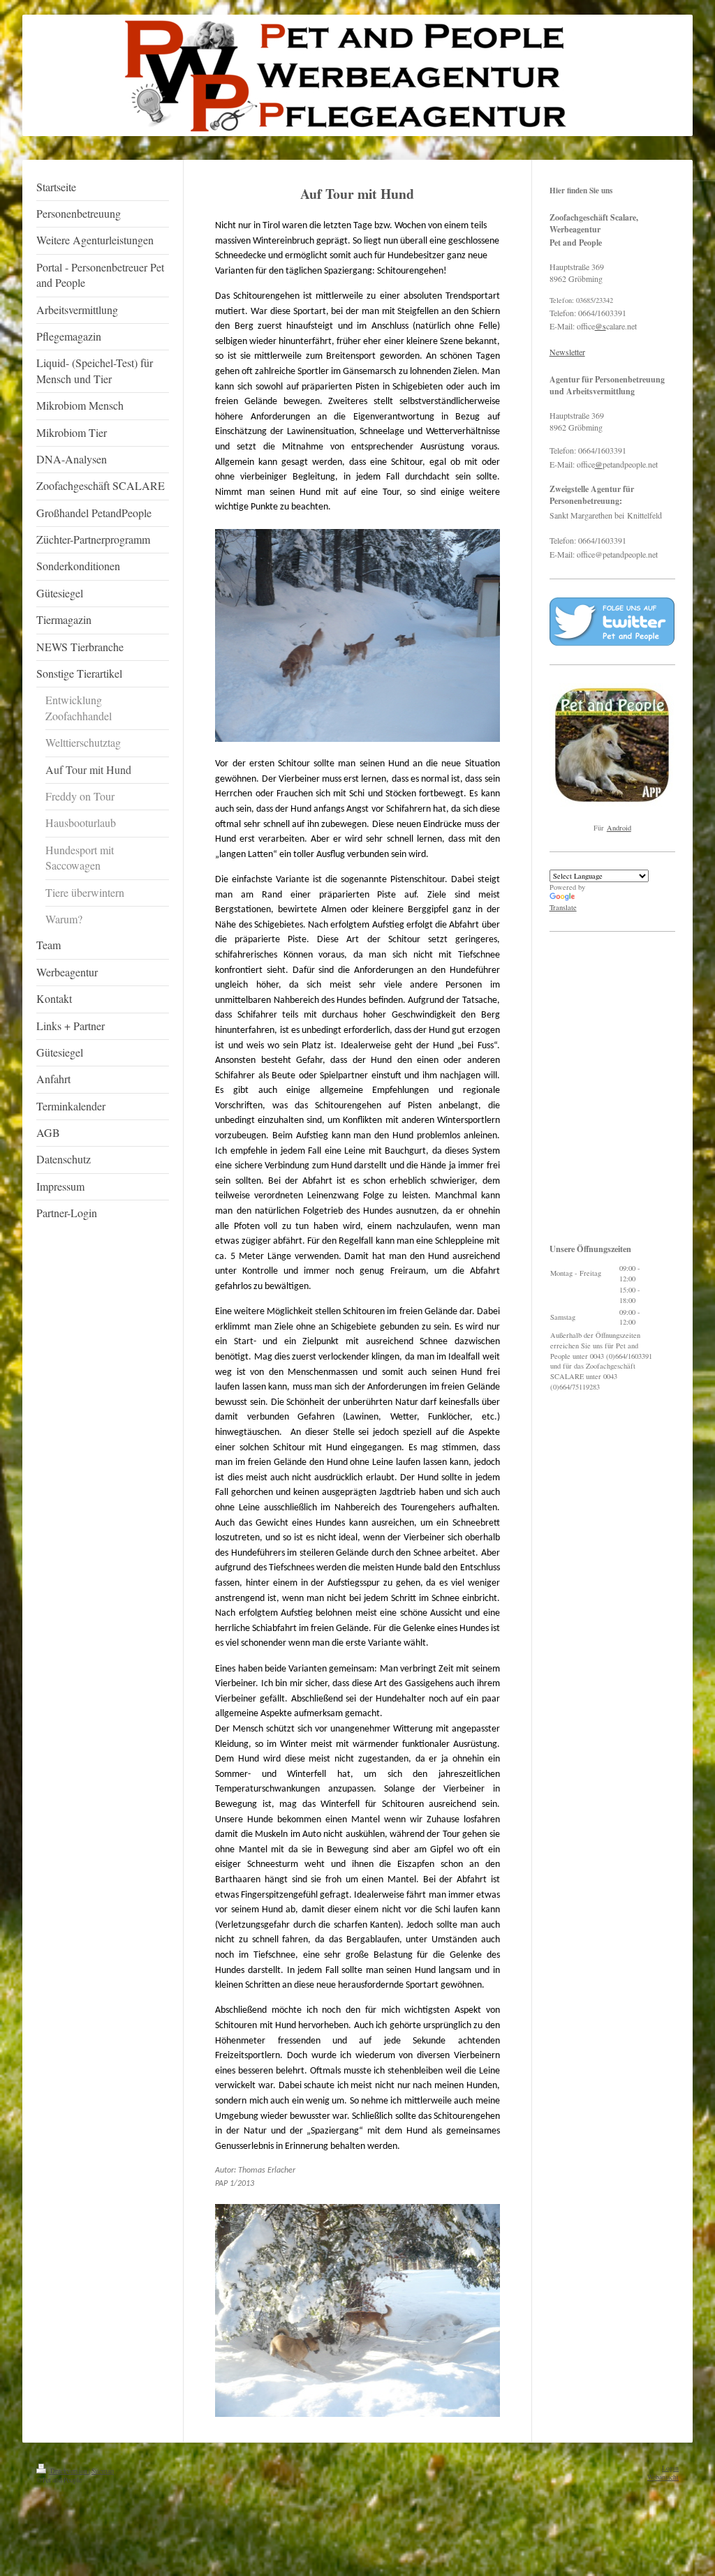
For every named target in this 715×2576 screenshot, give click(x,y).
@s (600, 326)
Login (670, 2468)
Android (619, 828)
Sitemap (103, 2471)
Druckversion (69, 2471)
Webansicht (663, 2477)
